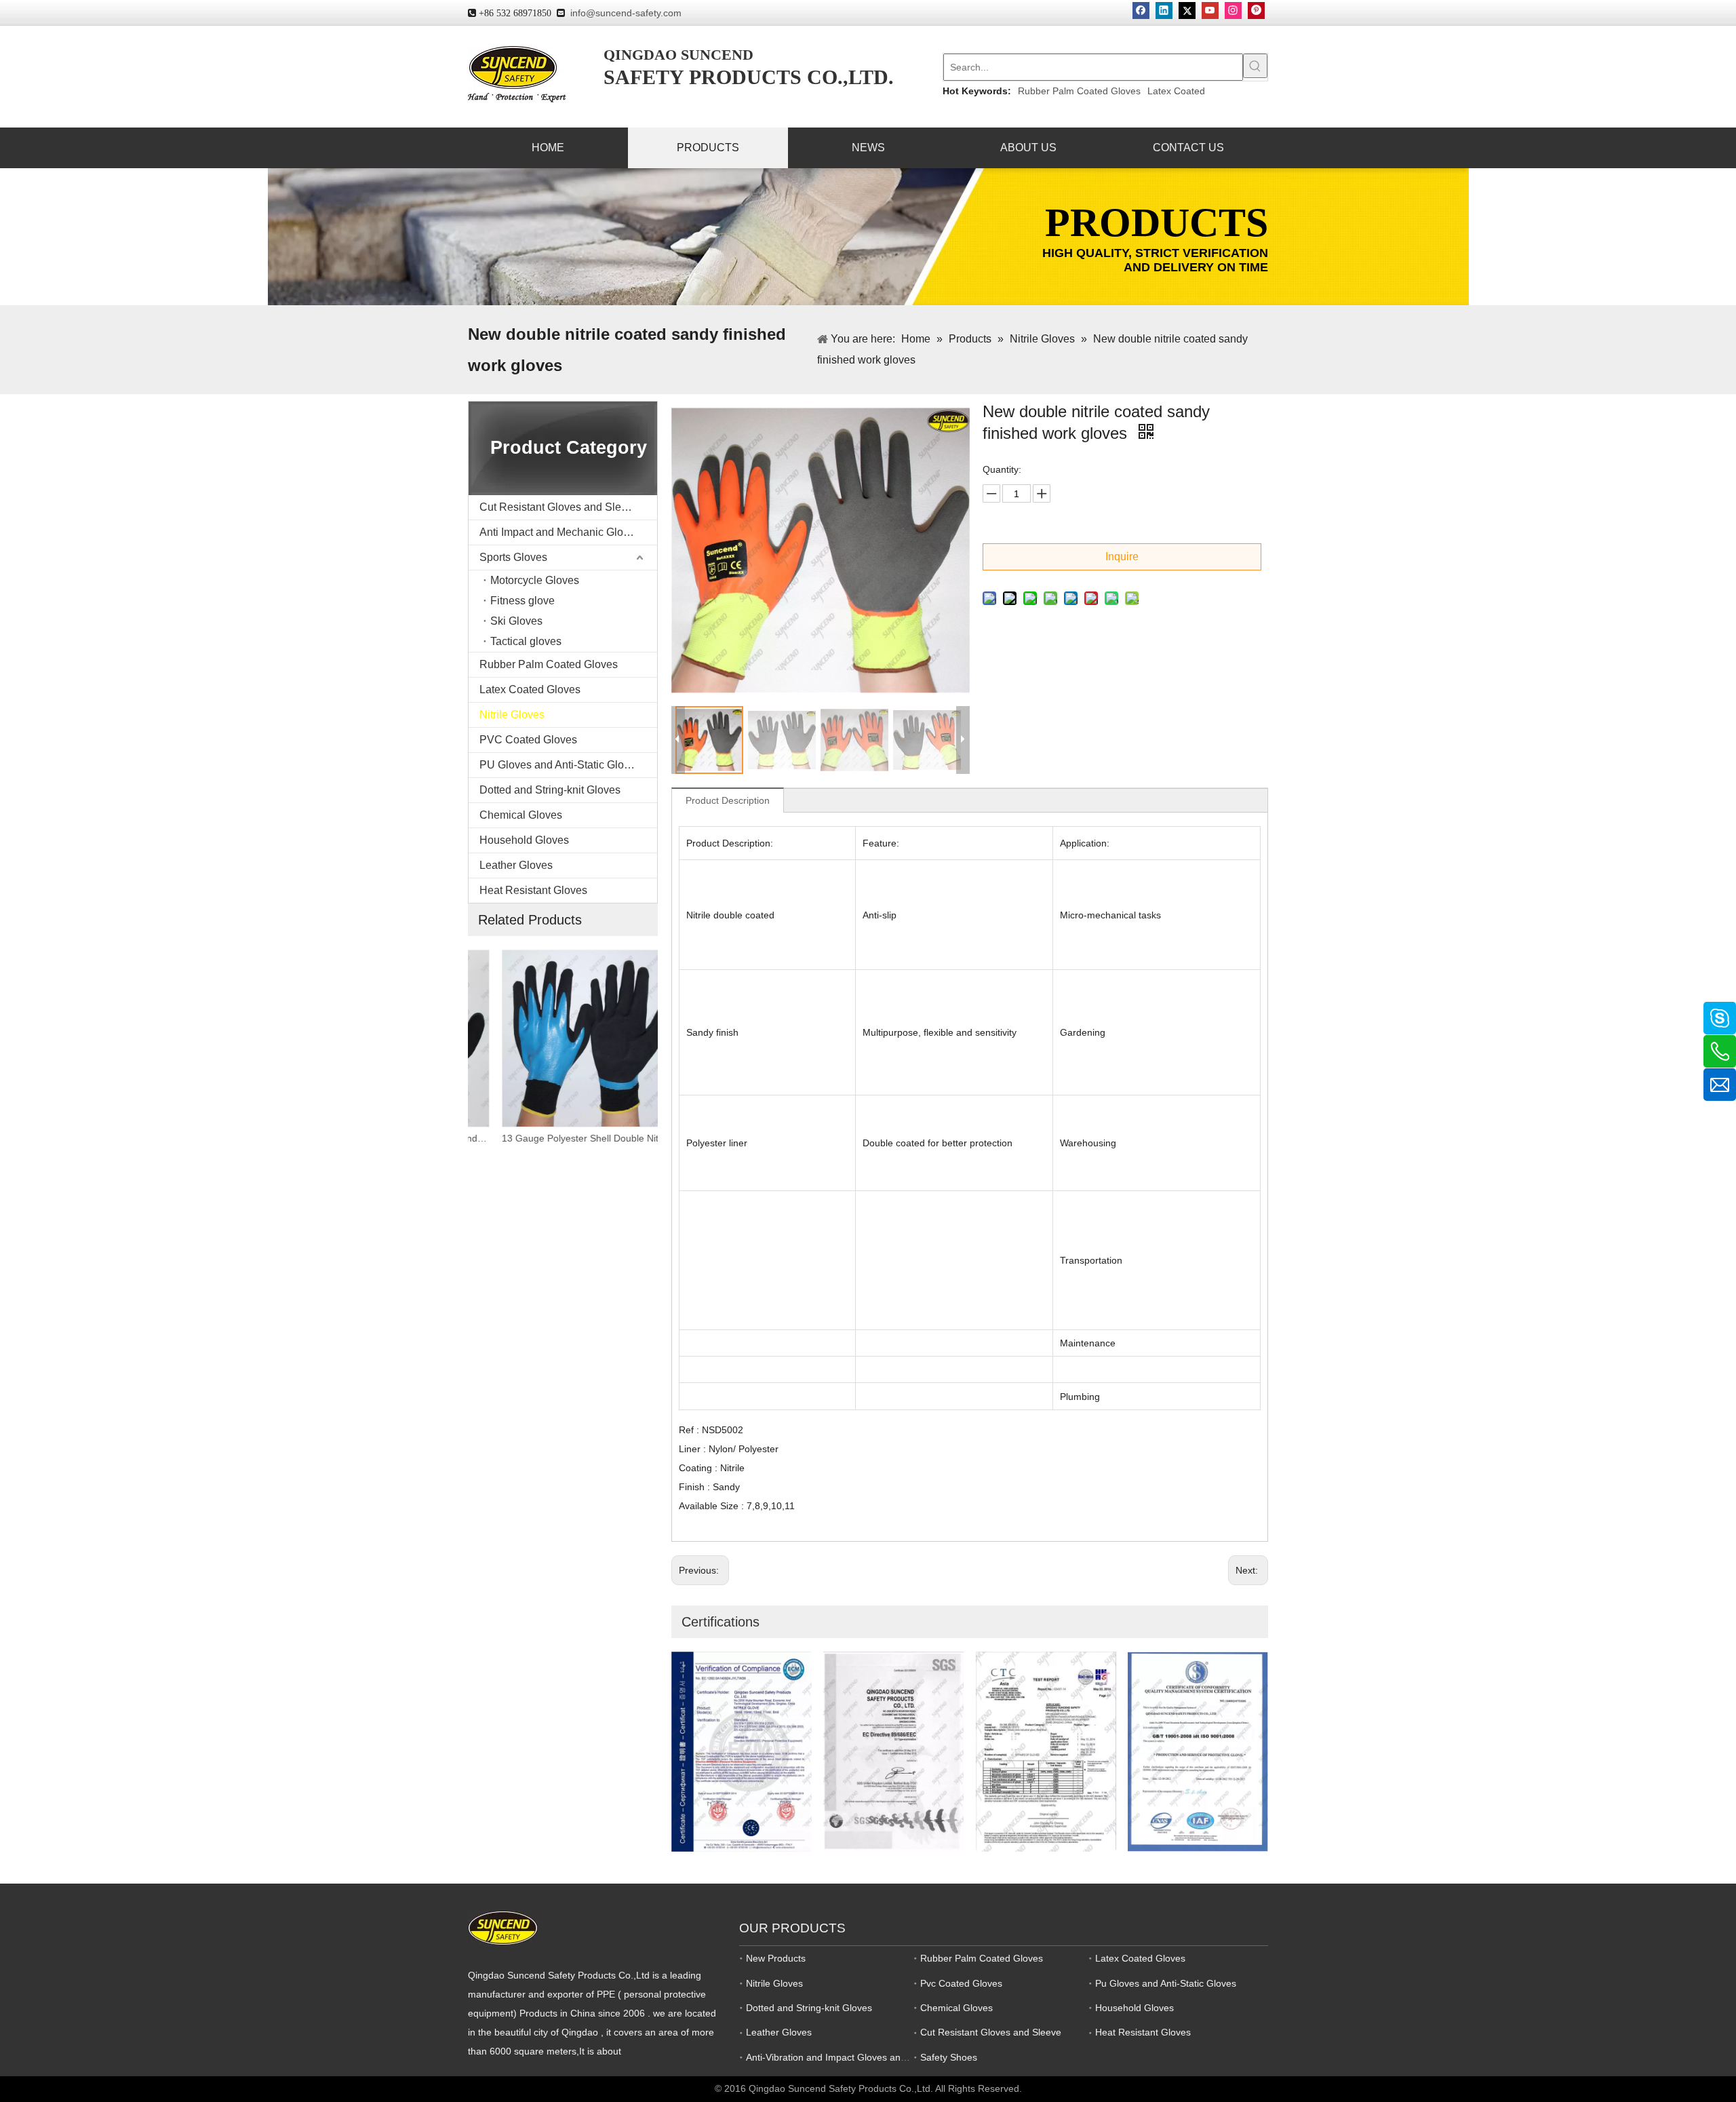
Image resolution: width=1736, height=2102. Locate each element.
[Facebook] (1141, 11)
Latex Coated (1176, 91)
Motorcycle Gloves (535, 580)
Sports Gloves (513, 557)
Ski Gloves (516, 621)
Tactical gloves (526, 641)
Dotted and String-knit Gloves (550, 790)
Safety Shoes (949, 2057)
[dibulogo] (503, 1928)
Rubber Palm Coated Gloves (1079, 91)
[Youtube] (1210, 11)
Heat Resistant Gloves (533, 890)
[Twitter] (1187, 11)
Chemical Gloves (521, 815)
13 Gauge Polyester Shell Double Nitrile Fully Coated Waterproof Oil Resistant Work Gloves (563, 1138)
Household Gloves (524, 840)
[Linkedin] (1164, 11)
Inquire (1122, 557)
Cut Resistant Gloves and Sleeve (559, 507)
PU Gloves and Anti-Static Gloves (560, 765)
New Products (776, 1958)
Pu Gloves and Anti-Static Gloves (1166, 1983)
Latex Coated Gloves (530, 689)
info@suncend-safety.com (626, 13)
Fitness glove (522, 601)
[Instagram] (1233, 11)
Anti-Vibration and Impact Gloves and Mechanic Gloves (864, 2057)
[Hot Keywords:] (1255, 66)
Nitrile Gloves (512, 715)
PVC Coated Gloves (528, 740)
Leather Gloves (516, 865)
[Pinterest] (1256, 11)
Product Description (728, 800)
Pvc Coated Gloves (961, 1983)
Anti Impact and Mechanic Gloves (560, 532)
